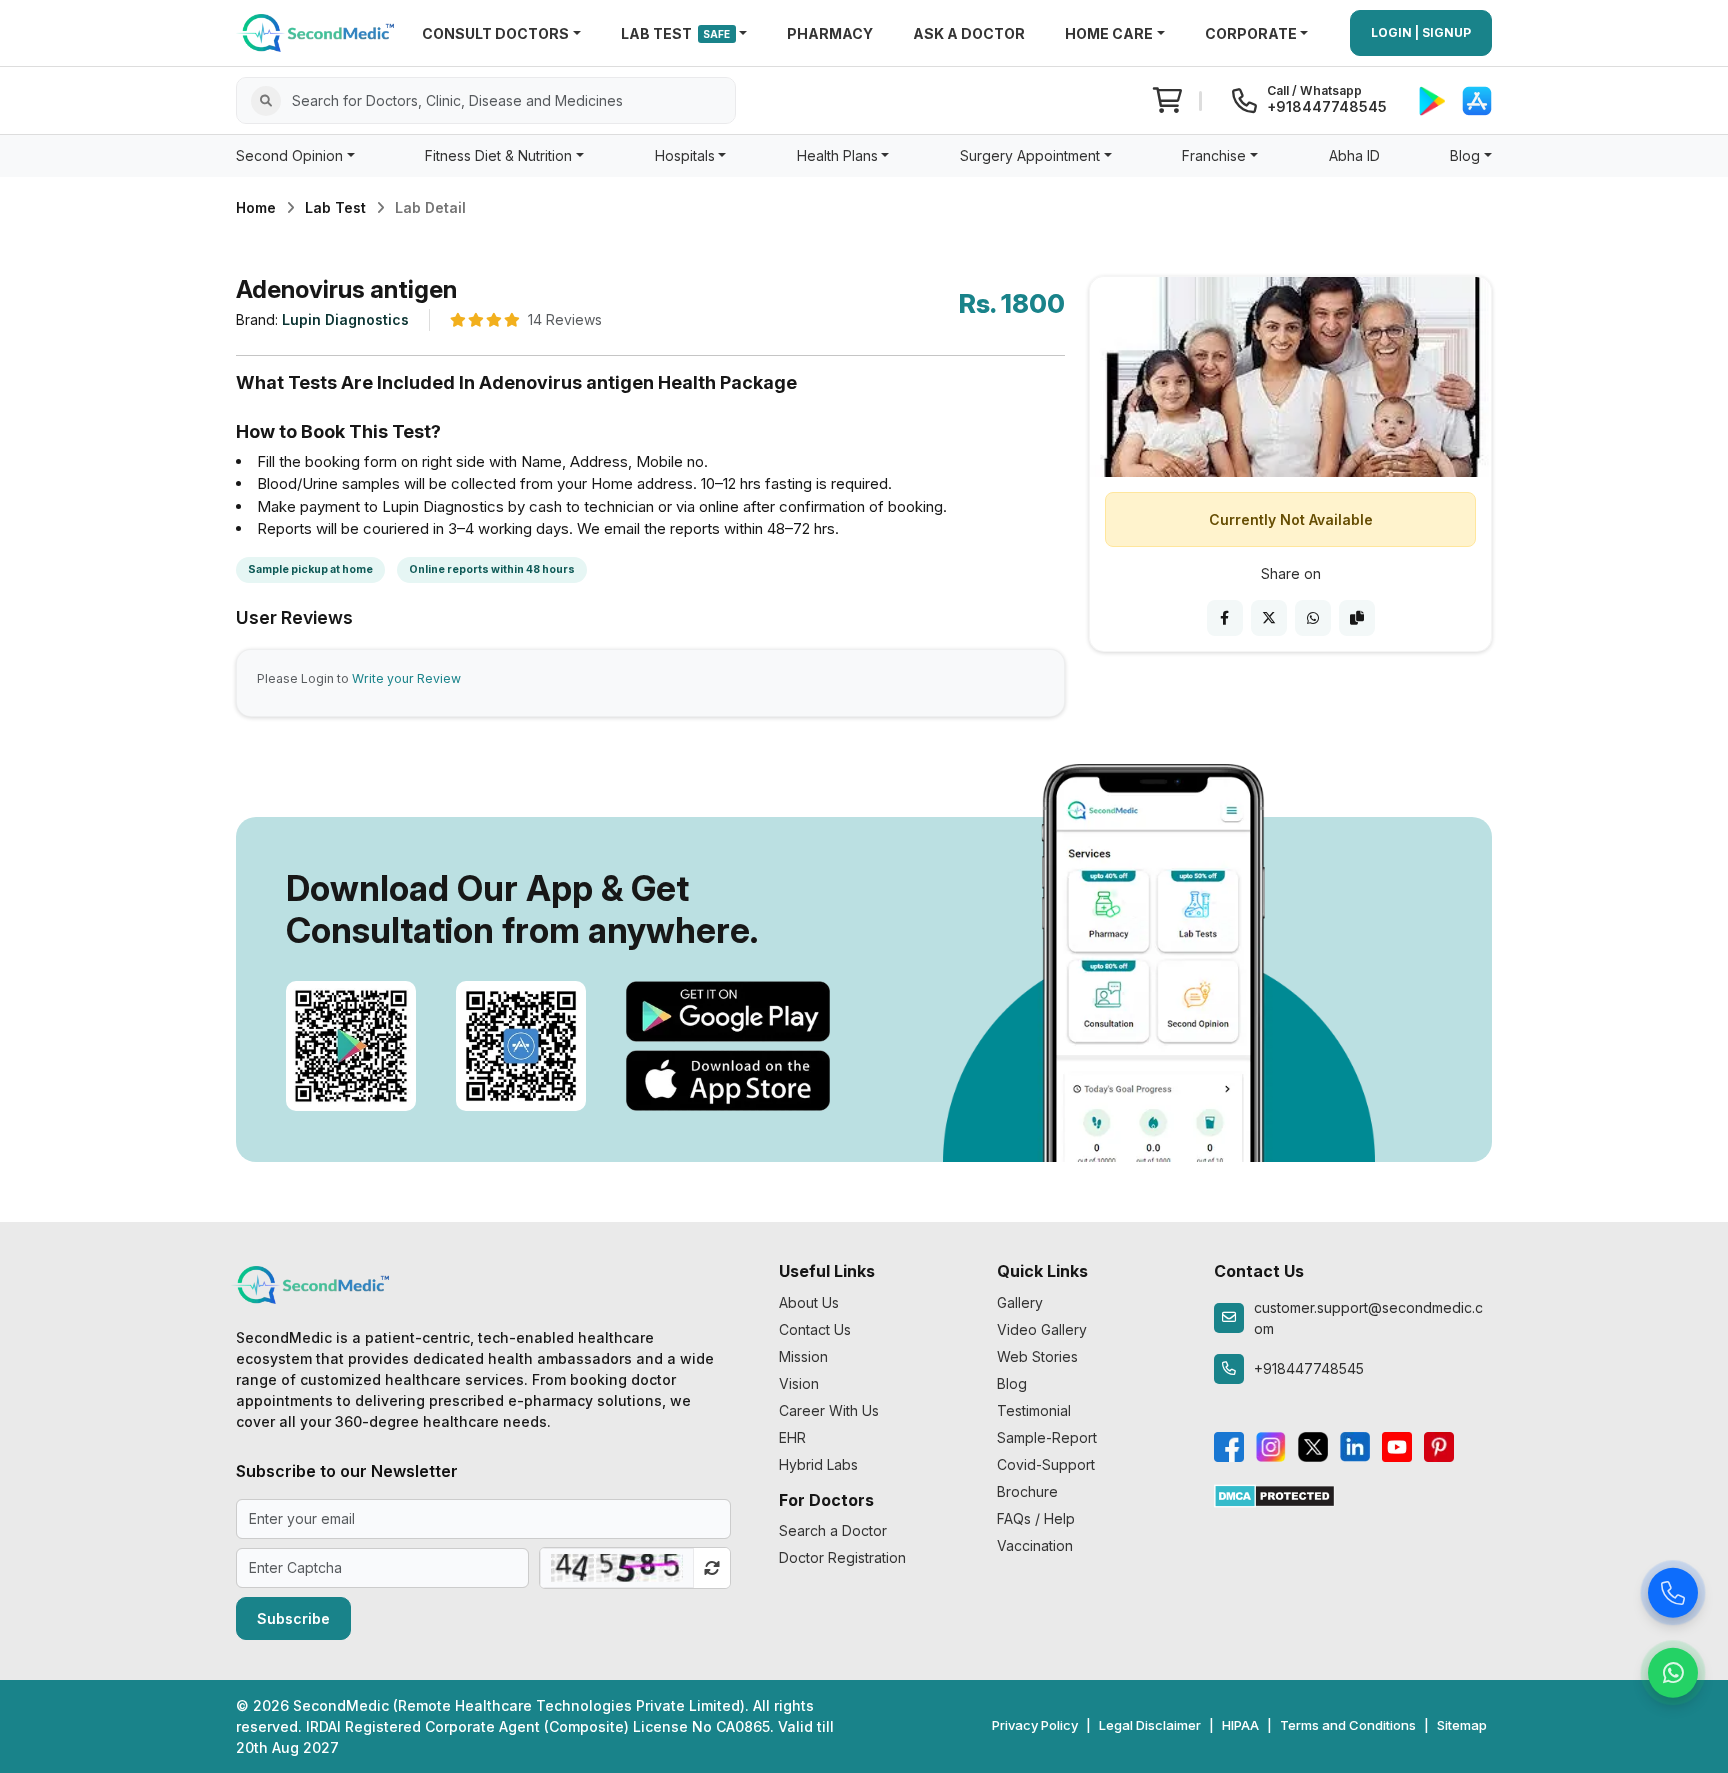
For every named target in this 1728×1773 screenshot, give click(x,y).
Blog (1012, 1383)
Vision (799, 1383)
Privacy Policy (1035, 1725)
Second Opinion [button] (289, 155)
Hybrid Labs (818, 1464)
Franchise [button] (1214, 155)
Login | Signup (1421, 32)
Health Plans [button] (837, 155)
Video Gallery (1042, 1329)
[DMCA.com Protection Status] (1274, 1494)
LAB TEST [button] (676, 33)
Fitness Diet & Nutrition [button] (498, 155)
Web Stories (1037, 1356)
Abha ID (1354, 155)
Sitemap (1462, 1725)
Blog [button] (1465, 155)
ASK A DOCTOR (969, 33)
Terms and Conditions (1348, 1725)
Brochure (1027, 1491)
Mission (803, 1356)
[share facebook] (1225, 618)
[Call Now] (1673, 1594)
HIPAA (1240, 1725)
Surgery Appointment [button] (1030, 155)
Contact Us (815, 1329)
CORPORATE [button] (1251, 33)
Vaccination (1035, 1545)
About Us (809, 1302)
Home (256, 207)
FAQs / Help (1036, 1518)
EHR (792, 1437)
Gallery (1020, 1302)
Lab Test (335, 207)
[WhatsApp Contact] (1673, 1674)
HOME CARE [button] (1109, 33)
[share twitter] (1269, 618)
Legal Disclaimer (1150, 1725)
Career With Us (829, 1410)
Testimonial (1034, 1410)
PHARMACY (830, 33)
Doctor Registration (842, 1557)
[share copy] (1357, 618)
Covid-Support (1046, 1464)
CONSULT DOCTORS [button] (495, 33)
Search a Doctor (833, 1530)
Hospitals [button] (685, 155)
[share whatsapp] (1313, 618)
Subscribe (293, 1618)
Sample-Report (1047, 1437)
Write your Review (406, 678)
